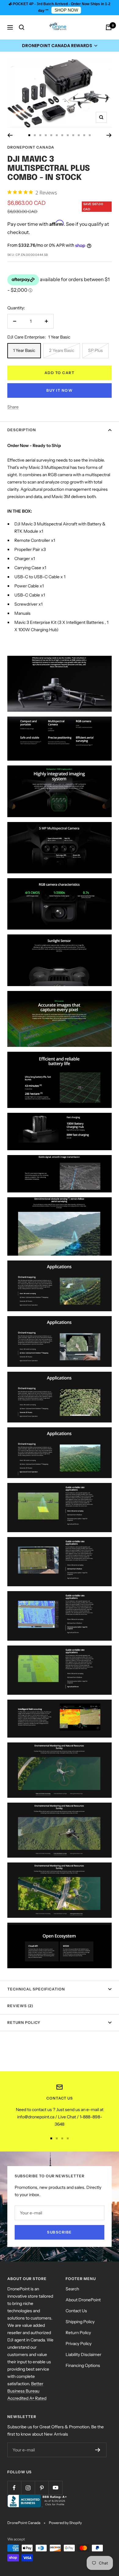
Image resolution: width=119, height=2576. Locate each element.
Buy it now (60, 390)
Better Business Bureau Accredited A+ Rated (27, 2391)
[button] (60, 46)
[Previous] (10, 135)
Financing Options (83, 2365)
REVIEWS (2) (20, 2006)
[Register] (98, 2450)
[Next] (109, 135)
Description (22, 430)
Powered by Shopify (65, 2523)
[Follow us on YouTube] (55, 2488)
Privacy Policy (79, 2344)
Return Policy (24, 2022)
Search (72, 2289)
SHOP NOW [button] (66, 10)
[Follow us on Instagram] (28, 2488)
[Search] (22, 27)
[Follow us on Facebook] (14, 2488)
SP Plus (96, 350)
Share (13, 407)
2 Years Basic (62, 350)
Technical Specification (36, 1989)
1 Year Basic (24, 350)
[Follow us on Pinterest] (42, 2488)
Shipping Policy (80, 2322)
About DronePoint (83, 2300)
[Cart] (109, 27)
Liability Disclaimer (83, 2354)
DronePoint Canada (31, 147)
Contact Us (76, 2311)
